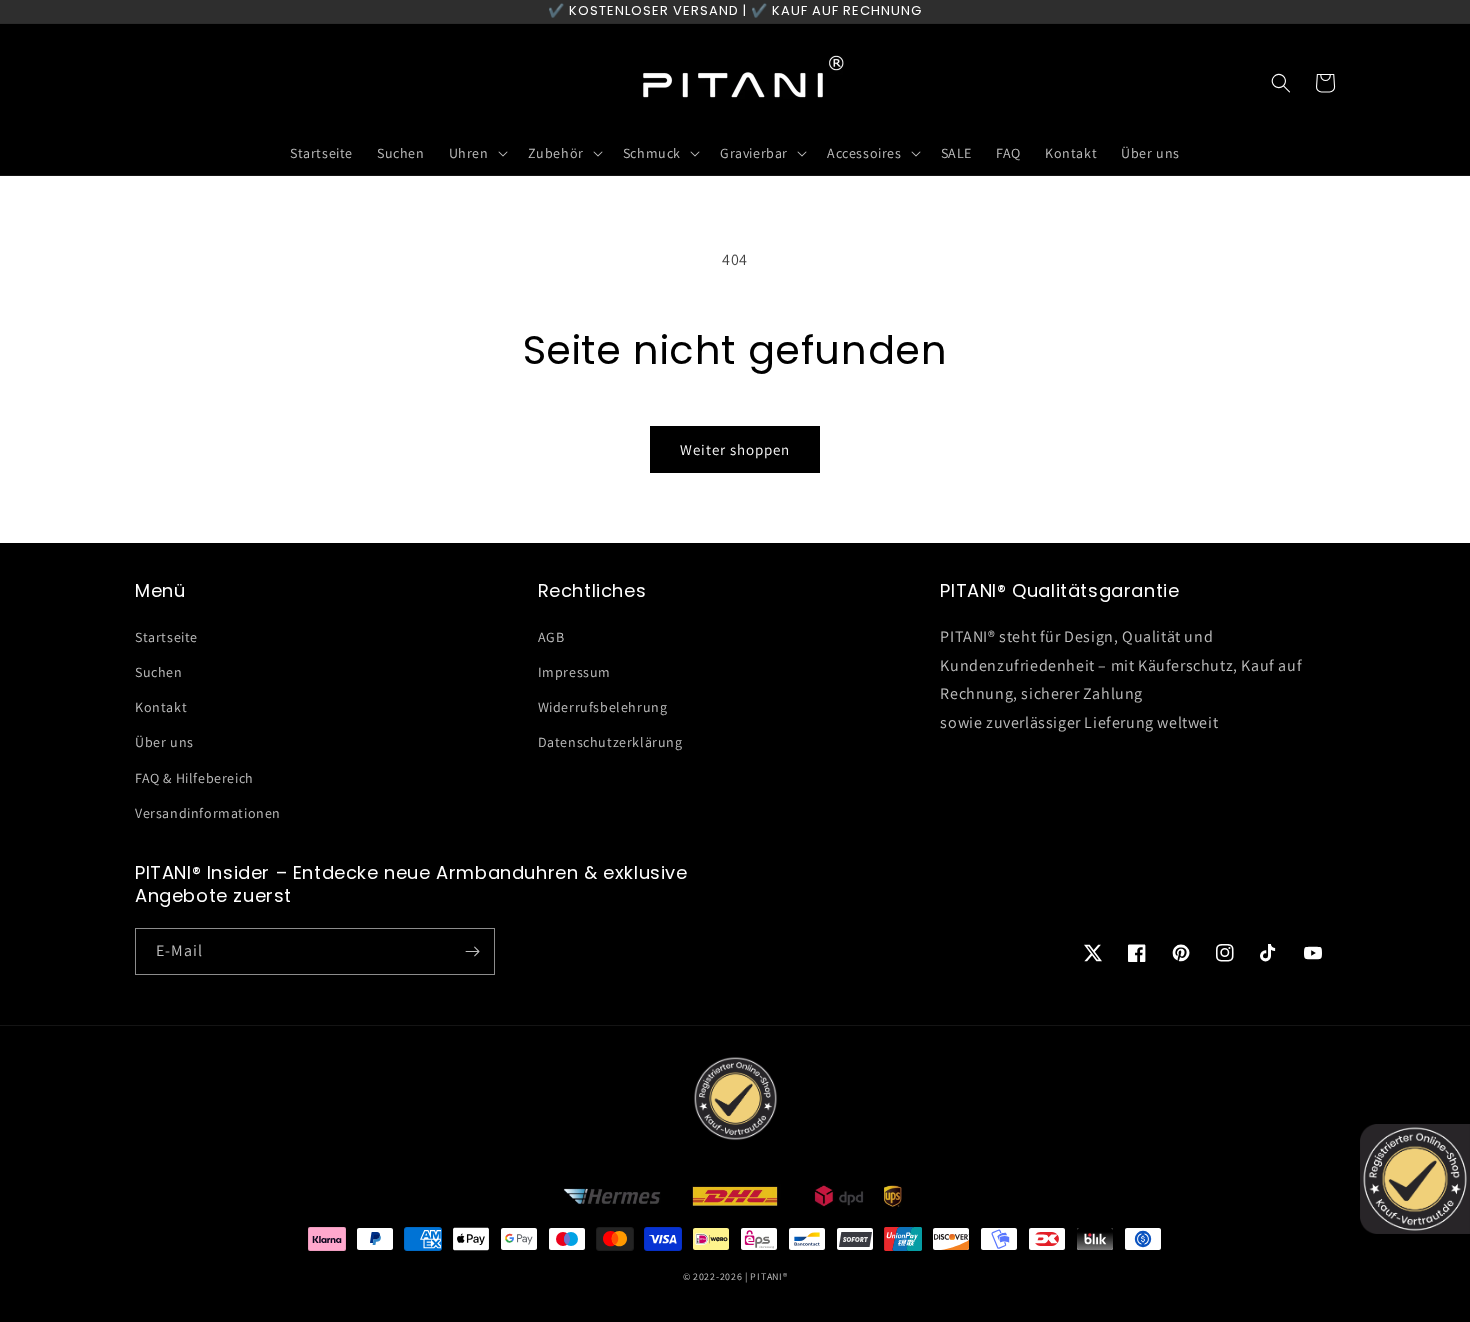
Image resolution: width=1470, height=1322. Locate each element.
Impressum (574, 672)
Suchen (159, 672)
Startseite (166, 637)
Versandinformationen (208, 813)
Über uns (164, 742)
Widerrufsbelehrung (603, 707)
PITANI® (768, 1276)
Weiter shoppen (735, 449)
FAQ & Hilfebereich (194, 778)
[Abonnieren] (472, 951)
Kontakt (161, 707)
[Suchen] (1281, 83)
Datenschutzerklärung (610, 742)
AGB (551, 637)
